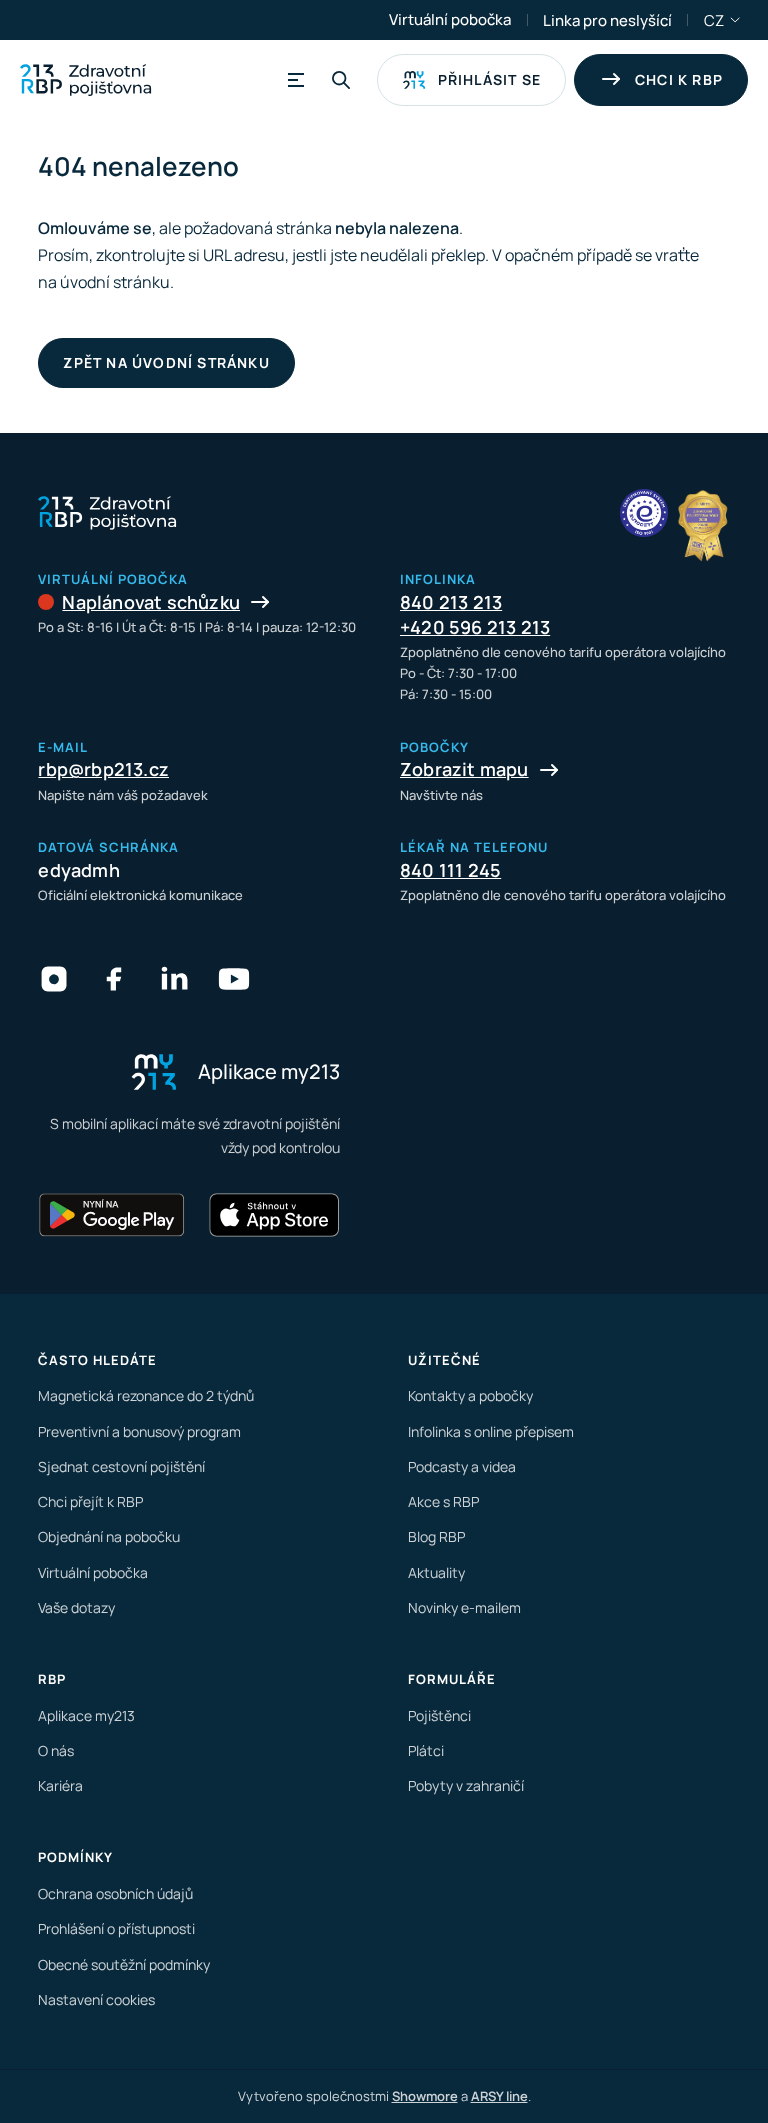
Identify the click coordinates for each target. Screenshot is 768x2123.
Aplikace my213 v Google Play (112, 1215)
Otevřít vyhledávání (341, 80)
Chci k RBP (679, 79)
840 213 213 (451, 602)
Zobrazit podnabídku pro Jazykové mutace (736, 20)
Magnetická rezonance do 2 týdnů (146, 1395)
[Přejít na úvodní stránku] (85, 80)
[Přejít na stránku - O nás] (644, 513)
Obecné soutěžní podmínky (124, 1964)
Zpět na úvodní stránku (166, 362)
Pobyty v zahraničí (466, 1785)
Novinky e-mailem (464, 1607)
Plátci (426, 1750)
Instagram (54, 979)
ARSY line (499, 2096)
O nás (56, 1750)
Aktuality (436, 1572)
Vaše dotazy (76, 1607)
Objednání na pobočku (109, 1536)
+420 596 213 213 (475, 627)
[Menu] (293, 80)
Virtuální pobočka (450, 19)
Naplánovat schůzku (151, 602)
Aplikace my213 (86, 1715)
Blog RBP (436, 1536)
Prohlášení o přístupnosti (116, 1928)
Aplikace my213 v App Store (274, 1215)
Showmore (425, 2096)
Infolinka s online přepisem (491, 1431)
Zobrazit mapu (464, 769)
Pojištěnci (439, 1715)
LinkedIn (174, 979)
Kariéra (60, 1785)
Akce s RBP (443, 1501)
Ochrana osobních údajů (115, 1893)
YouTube (234, 979)
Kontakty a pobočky (470, 1395)
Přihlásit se (489, 79)
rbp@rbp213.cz (103, 769)
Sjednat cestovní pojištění (121, 1466)
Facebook (114, 979)
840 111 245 (450, 870)
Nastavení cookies (96, 1999)
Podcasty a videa (462, 1466)
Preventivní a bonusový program (139, 1431)
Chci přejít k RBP (90, 1501)
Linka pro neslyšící (607, 20)
